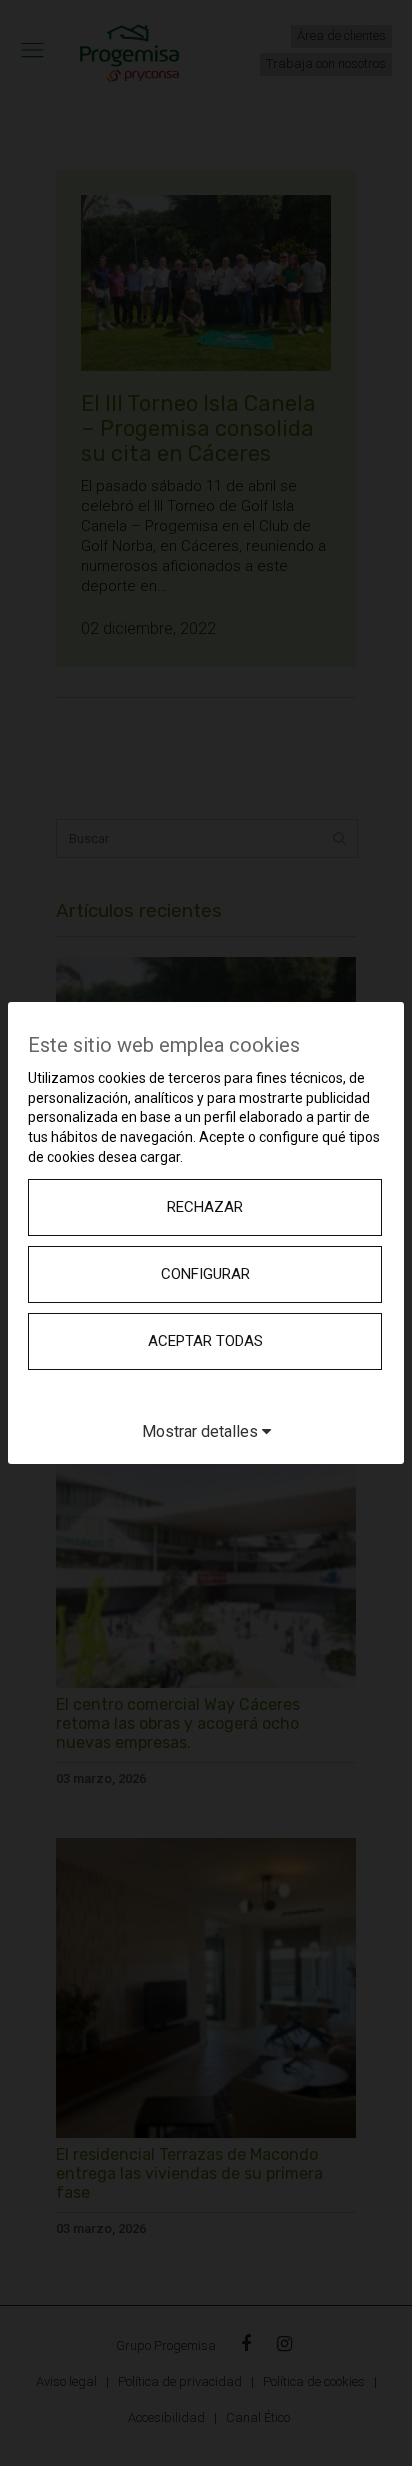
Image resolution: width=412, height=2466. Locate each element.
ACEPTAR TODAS (205, 1341)
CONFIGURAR (205, 1274)
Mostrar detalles (202, 1431)
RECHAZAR (205, 1207)
